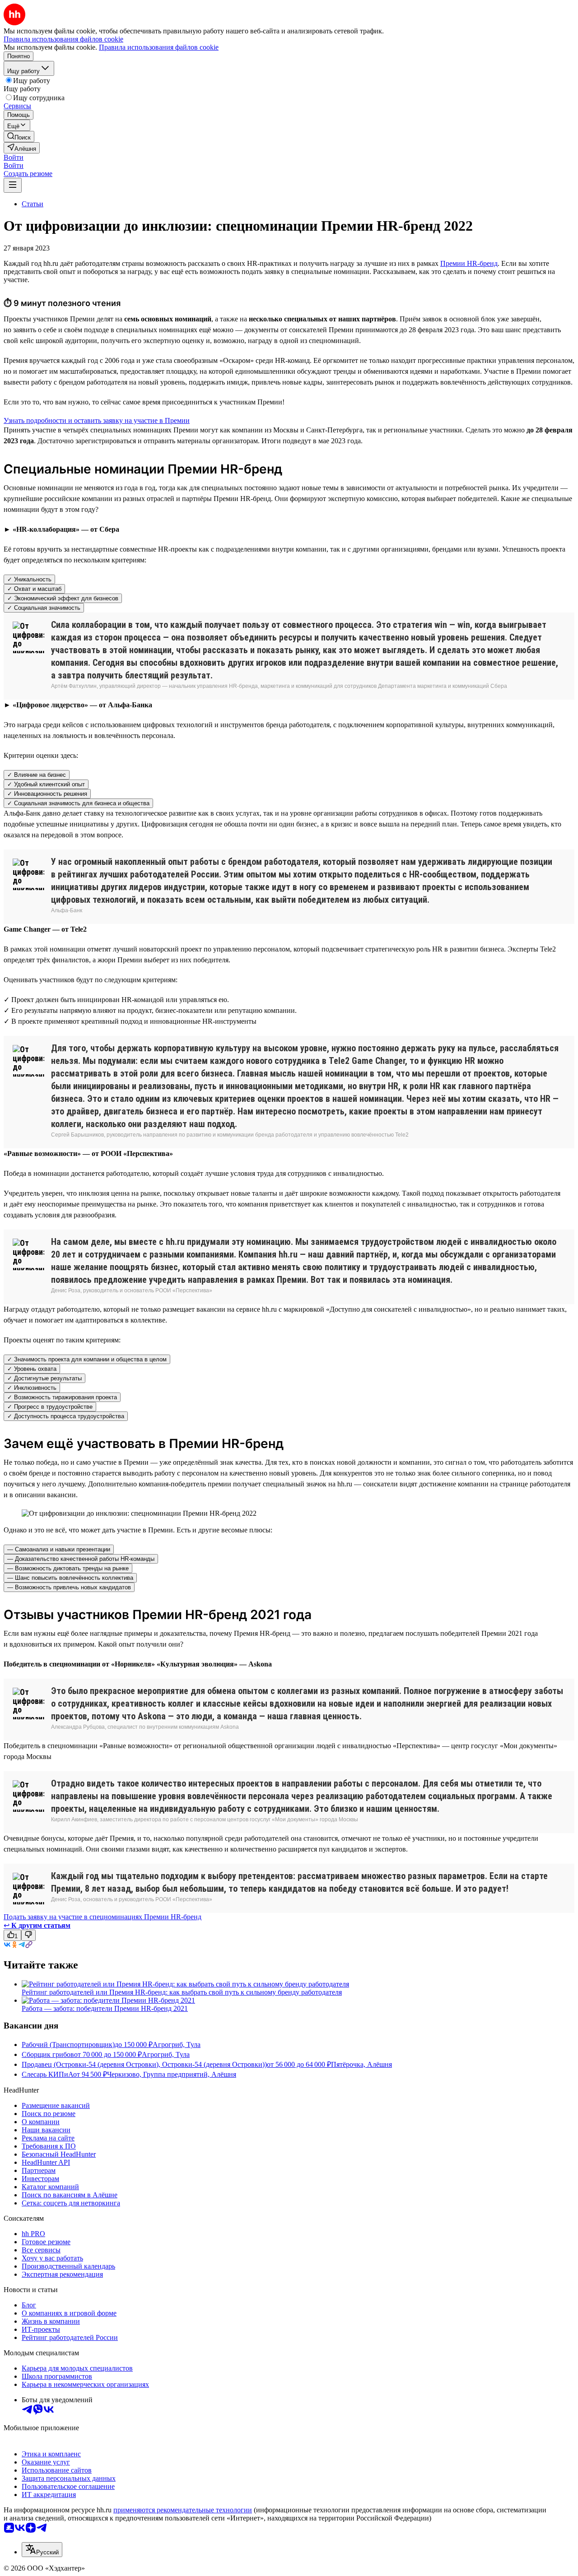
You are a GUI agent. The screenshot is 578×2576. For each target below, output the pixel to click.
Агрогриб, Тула (177, 2045)
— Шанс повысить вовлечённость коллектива (70, 1578)
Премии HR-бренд (469, 263)
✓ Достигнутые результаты (44, 1378)
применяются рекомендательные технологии (183, 2510)
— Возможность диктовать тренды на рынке (68, 1568)
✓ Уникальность (29, 579)
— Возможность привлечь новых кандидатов (69, 1587)
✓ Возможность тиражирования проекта (62, 1397)
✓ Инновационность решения (47, 794)
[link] (19, 137)
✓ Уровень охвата (32, 1369)
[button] (14, 157)
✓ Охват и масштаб (34, 589)
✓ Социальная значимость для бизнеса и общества (78, 803)
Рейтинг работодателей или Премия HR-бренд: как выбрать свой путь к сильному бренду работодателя (182, 1992)
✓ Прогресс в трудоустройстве (50, 1407)
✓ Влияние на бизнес (37, 775)
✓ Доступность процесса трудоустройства (66, 1416)
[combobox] (42, 2550)
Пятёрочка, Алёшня (361, 2064)
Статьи (33, 204)
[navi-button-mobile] (13, 185)
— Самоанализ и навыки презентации (59, 1549)
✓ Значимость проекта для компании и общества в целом (87, 1359)
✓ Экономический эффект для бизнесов (63, 598)
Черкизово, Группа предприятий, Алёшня (172, 2074)
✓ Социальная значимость (44, 608)
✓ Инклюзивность (32, 1388)
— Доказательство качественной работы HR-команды (81, 1559)
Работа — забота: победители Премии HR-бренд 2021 (105, 2008)
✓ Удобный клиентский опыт (46, 784)
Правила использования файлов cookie (159, 47)
